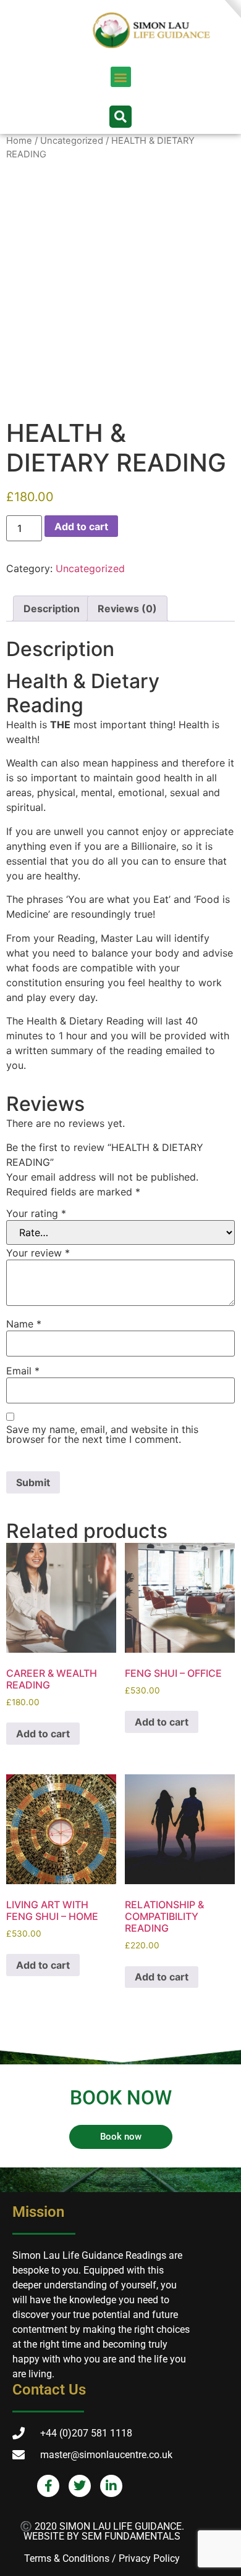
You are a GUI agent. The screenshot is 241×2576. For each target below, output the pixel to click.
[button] (121, 77)
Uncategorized (72, 141)
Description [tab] (52, 609)
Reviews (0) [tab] (127, 609)
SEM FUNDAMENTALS (131, 2536)
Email (23, 1371)
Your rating (36, 1213)
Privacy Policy (149, 2558)
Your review (38, 1253)
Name (24, 1324)
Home (19, 141)
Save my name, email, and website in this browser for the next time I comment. (102, 1434)
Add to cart (81, 526)
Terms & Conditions (67, 2558)
